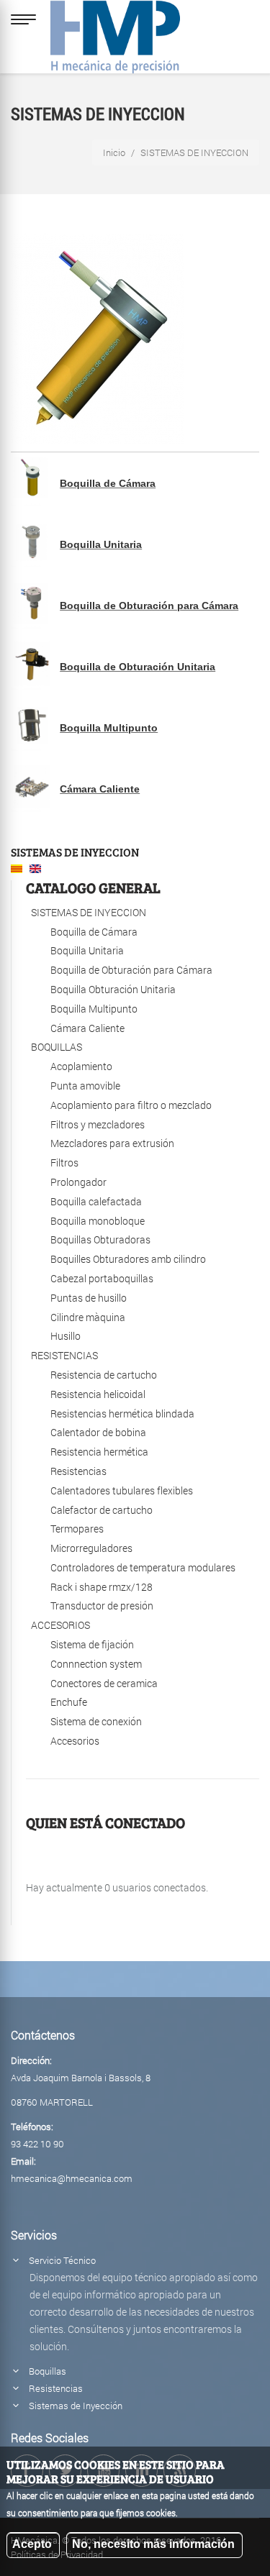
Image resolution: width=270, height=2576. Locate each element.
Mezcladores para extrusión (112, 1143)
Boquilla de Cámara (108, 483)
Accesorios (75, 1741)
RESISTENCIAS (64, 1355)
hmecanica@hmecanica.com (72, 2178)
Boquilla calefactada (96, 1201)
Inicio (114, 152)
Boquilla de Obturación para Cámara (149, 606)
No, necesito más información (153, 2544)
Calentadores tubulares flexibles (122, 1490)
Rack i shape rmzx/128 (102, 1587)
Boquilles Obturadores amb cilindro (128, 1259)
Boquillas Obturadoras (100, 1239)
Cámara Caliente (100, 789)
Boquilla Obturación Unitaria (113, 989)
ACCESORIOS (60, 1625)
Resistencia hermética (99, 1452)
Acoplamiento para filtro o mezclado (131, 1105)
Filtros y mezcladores (98, 1124)
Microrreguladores (91, 1548)
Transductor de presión (102, 1606)
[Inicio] (115, 33)
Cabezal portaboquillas (102, 1278)
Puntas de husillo (89, 1298)
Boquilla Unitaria (101, 544)
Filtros (64, 1163)
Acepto (32, 2544)
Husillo (66, 1336)
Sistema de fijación (92, 1644)
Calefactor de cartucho (102, 1510)
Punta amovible (85, 1086)
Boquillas (48, 2371)
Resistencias (78, 1471)
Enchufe (69, 1702)
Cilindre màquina (88, 1317)
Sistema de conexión (96, 1721)
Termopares (77, 1529)
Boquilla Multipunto (109, 728)
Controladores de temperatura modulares (143, 1567)
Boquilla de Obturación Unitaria (138, 667)
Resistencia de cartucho (104, 1375)
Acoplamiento (81, 1066)
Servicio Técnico (62, 2260)
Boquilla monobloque (98, 1221)
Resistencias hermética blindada (122, 1413)
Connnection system (96, 1664)
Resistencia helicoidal (98, 1394)
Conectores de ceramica (104, 1683)
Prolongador (78, 1182)
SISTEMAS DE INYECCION (75, 852)
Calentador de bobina (98, 1432)
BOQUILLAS (57, 1047)
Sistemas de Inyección (76, 2406)
